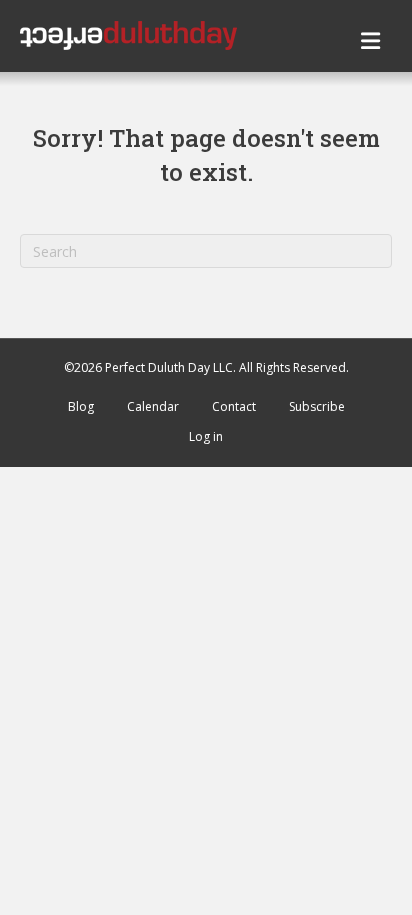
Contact (234, 406)
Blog (81, 406)
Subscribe (317, 406)
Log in (206, 436)
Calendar (153, 406)
